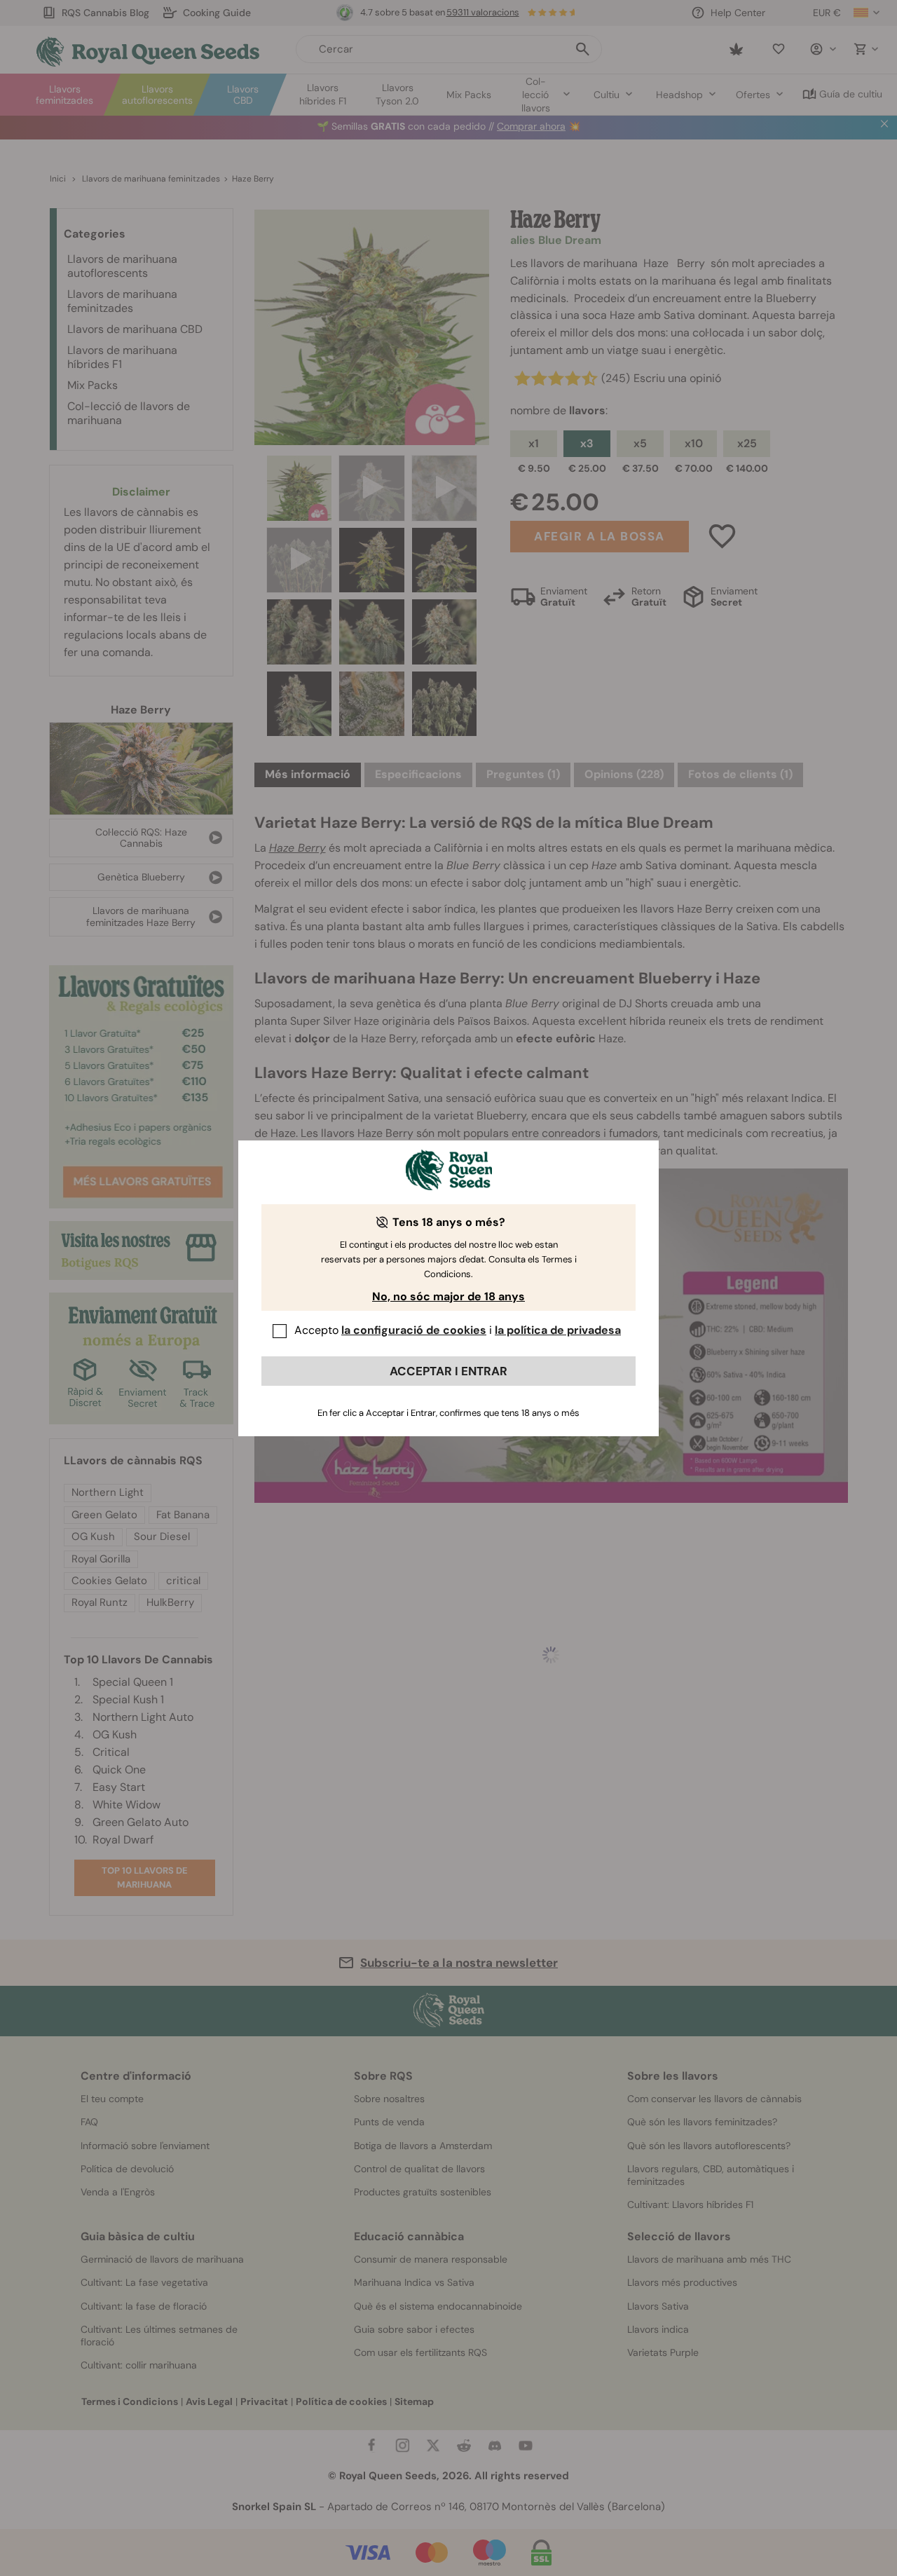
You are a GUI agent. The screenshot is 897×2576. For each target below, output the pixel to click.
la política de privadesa (558, 1330)
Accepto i (458, 1330)
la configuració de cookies (414, 1330)
